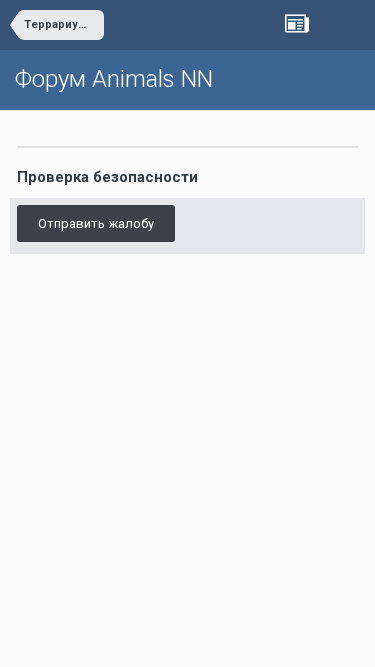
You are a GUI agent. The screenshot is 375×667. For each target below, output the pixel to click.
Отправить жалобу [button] (96, 223)
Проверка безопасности (107, 177)
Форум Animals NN (114, 79)
